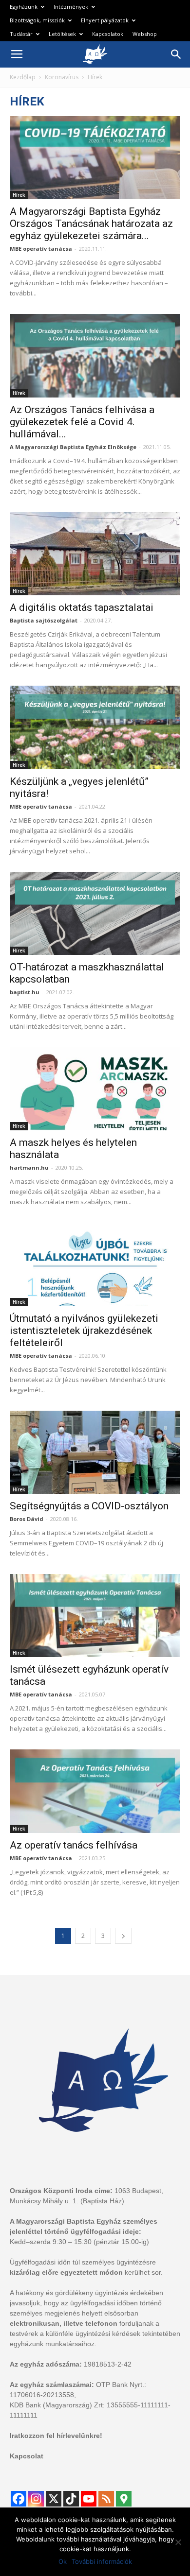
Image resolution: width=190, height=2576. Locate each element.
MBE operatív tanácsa (41, 249)
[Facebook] (19, 2499)
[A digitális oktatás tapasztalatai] (95, 554)
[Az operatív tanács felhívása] (95, 1791)
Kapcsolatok (108, 34)
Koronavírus (62, 77)
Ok (63, 2561)
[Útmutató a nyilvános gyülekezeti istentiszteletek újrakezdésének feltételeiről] (95, 1264)
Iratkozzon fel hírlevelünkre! (56, 2436)
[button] (176, 54)
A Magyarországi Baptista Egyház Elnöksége (73, 447)
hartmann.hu (29, 1167)
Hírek (19, 195)
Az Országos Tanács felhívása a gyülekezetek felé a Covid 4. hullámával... (82, 422)
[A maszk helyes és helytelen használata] (95, 1089)
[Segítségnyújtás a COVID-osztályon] (95, 1452)
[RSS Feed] (106, 2499)
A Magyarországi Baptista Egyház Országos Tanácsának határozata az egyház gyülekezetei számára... (91, 224)
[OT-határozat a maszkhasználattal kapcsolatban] (95, 913)
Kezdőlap (23, 77)
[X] (54, 2499)
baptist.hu (25, 992)
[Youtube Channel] (89, 2499)
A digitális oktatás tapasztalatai (82, 607)
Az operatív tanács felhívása (74, 1845)
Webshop (145, 34)
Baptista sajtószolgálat (44, 620)
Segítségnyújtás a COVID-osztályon (89, 1506)
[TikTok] (71, 2499)
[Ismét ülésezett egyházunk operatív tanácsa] (95, 1616)
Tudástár (21, 34)
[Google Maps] (124, 2499)
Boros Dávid (27, 1519)
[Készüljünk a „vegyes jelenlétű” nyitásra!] (95, 727)
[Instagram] (36, 2499)
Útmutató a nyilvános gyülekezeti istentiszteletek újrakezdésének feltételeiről (84, 1331)
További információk (102, 2561)
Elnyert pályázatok (105, 20)
